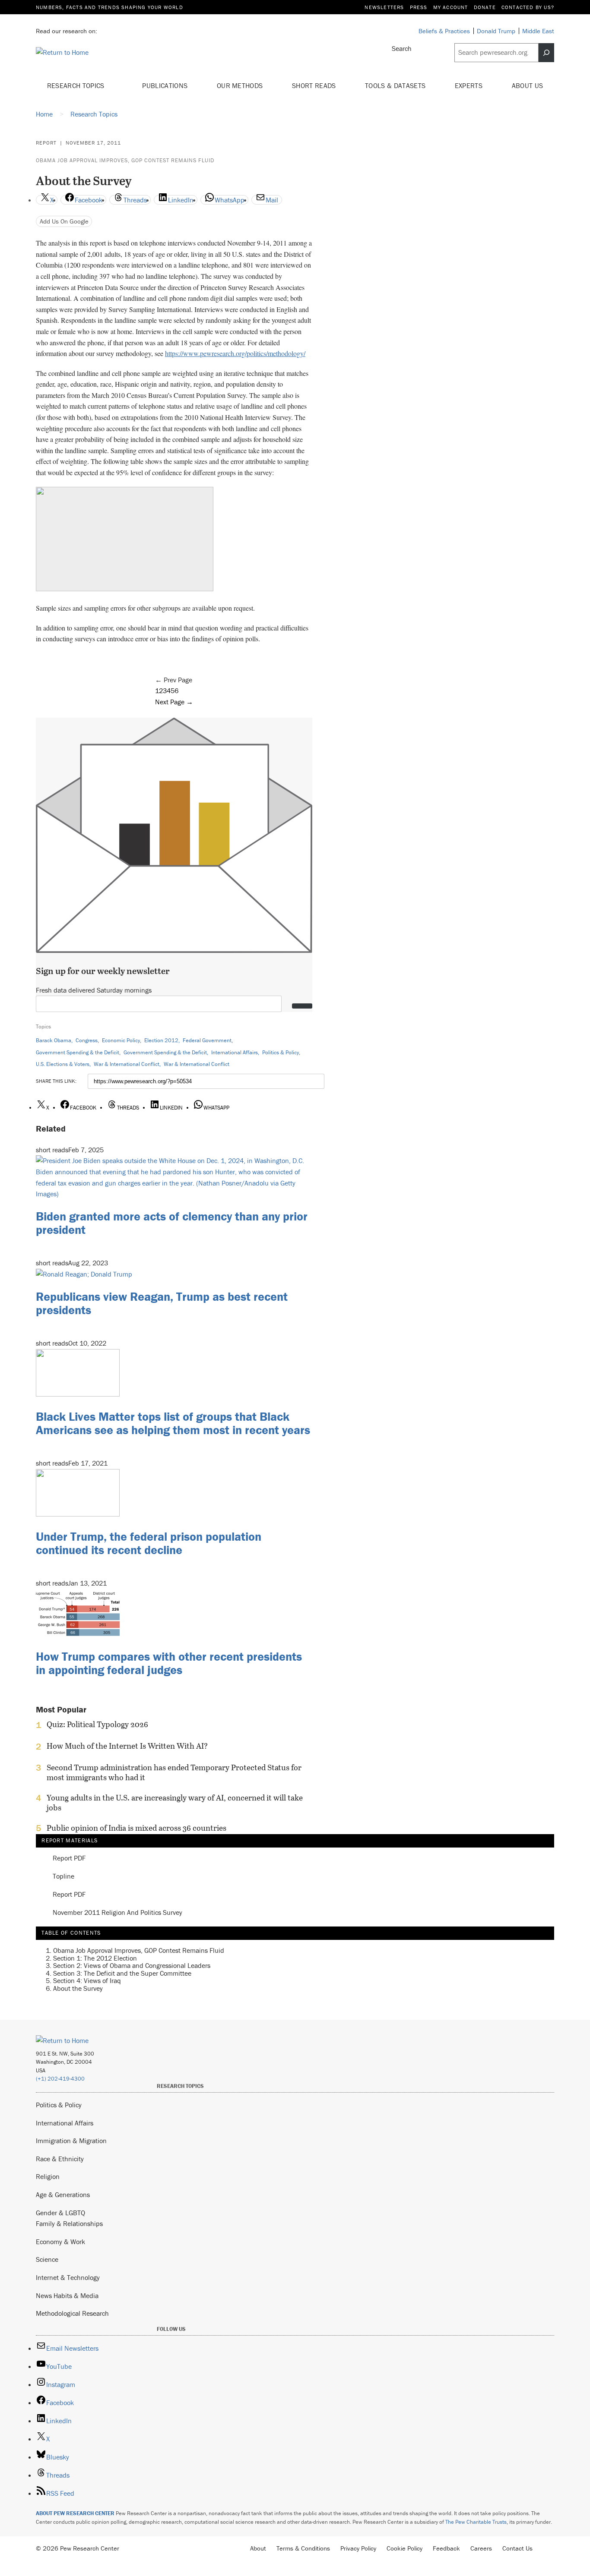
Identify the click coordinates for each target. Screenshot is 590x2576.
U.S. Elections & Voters (63, 1064)
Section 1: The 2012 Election (95, 1958)
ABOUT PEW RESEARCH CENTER (75, 2513)
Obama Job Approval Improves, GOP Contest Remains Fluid (125, 160)
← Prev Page (174, 680)
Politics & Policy (281, 1052)
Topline (63, 1876)
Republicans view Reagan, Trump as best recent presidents (162, 1303)
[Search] (546, 53)
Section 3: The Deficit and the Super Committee (122, 1973)
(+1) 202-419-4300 (60, 2079)
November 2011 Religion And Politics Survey (117, 1913)
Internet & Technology (68, 2277)
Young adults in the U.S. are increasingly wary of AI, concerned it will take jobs (175, 1803)
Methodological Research (72, 2313)
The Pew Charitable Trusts (476, 2522)
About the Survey (78, 1988)
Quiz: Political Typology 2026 (97, 1725)
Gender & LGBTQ (60, 2213)
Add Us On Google (64, 221)
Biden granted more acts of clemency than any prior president (172, 1223)
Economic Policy (121, 1040)
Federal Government (207, 1040)
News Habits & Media (67, 2295)
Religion (48, 2176)
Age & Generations (63, 2194)
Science (47, 2259)
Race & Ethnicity (60, 2159)
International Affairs (235, 1052)
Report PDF (69, 1858)
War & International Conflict (127, 1064)
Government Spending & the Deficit (78, 1052)
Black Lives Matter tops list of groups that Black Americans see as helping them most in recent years (173, 1423)
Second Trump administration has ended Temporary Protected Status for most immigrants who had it (174, 1772)
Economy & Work (60, 2242)
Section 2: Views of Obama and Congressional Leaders (132, 1965)
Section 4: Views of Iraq (87, 1980)
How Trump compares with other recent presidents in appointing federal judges (169, 1663)
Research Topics (77, 85)
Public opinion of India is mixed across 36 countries (136, 1828)
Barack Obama (54, 1040)
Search (402, 48)
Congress (87, 1040)
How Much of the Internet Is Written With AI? (127, 1746)
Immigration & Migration (71, 2141)
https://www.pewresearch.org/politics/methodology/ (235, 353)
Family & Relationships (69, 2223)
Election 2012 (161, 1040)
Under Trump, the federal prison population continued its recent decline (149, 1543)
